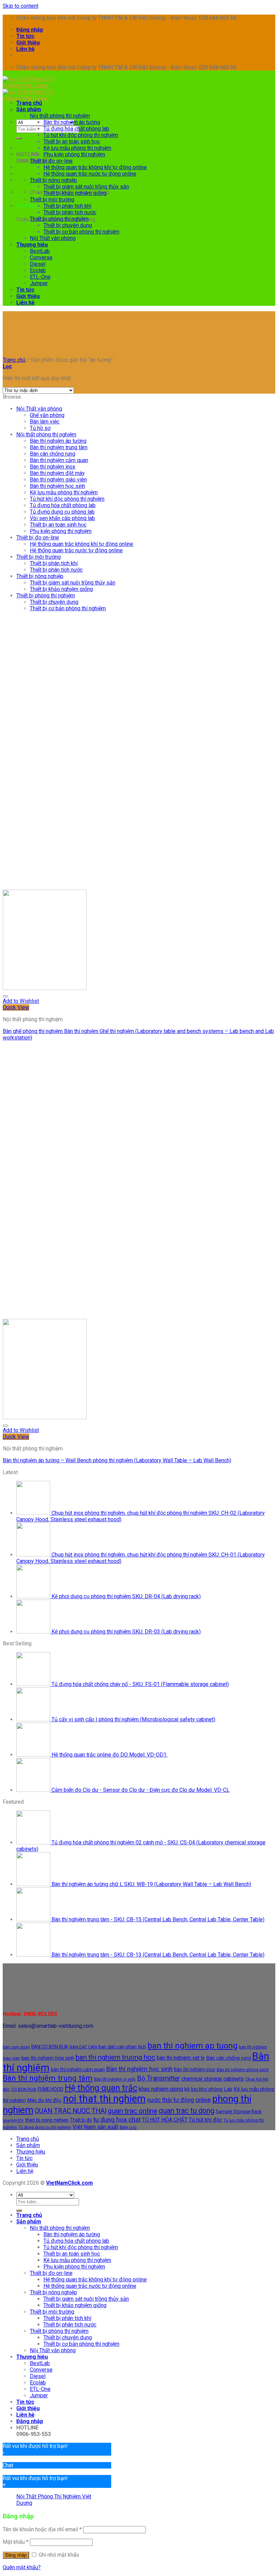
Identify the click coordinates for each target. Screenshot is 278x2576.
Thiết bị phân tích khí (67, 206)
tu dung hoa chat (117, 2119)
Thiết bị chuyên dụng (68, 225)
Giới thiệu (28, 43)
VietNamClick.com (69, 2183)
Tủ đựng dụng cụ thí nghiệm (45, 2127)
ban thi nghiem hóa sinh (48, 2058)
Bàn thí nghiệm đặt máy (57, 473)
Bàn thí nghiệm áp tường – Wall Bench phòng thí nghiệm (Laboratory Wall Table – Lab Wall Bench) (117, 1460)
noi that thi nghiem (104, 2099)
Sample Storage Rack (239, 2112)
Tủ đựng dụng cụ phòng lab (62, 512)
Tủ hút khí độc (205, 2120)
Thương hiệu (32, 245)
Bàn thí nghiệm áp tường (72, 122)
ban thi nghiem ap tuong (193, 2046)
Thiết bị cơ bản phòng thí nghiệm (81, 232)
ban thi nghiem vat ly (181, 2058)
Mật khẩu (16, 2542)
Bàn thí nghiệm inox (53, 467)
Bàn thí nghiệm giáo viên (58, 480)
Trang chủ (29, 103)
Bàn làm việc (45, 422)
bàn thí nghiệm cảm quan (78, 2069)
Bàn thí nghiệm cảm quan (59, 460)
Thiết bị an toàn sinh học (72, 142)
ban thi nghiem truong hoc (115, 2057)
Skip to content (21, 6)
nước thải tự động (171, 2100)
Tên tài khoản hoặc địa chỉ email (42, 2529)
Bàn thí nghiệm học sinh (57, 486)
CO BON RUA (24, 2089)
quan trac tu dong (186, 2111)
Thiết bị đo (81, 2120)
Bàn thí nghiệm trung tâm (59, 447)
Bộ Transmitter (158, 2078)
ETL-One (40, 277)
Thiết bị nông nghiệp (53, 180)
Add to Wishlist (21, 1001)
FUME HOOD (51, 2089)
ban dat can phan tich (122, 2047)
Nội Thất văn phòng (53, 238)
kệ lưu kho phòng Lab (208, 2089)
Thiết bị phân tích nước (70, 212)
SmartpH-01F (13, 2121)
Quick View (16, 1007)
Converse (41, 257)
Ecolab (38, 270)
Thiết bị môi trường (52, 200)
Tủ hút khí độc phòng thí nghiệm (81, 135)
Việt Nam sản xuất (95, 2127)
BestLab (40, 251)
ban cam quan (16, 2047)
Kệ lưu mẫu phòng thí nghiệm (77, 148)
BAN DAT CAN (83, 2047)
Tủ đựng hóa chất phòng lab (76, 129)
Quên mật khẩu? (22, 2567)
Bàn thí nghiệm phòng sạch (243, 2070)
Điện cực (128, 2127)
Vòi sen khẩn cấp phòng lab (62, 518)
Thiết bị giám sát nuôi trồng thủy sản (86, 187)
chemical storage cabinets (213, 2079)
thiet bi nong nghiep (47, 2120)
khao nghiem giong (161, 2089)
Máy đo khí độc (44, 2100)
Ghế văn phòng (47, 415)
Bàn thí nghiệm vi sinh (115, 2079)
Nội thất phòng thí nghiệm (60, 116)
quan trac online (133, 2111)
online (203, 2100)
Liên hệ (25, 49)
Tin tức (25, 36)
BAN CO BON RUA (50, 2047)
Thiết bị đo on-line (51, 161)
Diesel (38, 264)
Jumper (39, 283)
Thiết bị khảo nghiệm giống (75, 193)
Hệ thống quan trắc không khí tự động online (95, 167)
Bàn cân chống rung (53, 454)
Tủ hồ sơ (40, 428)
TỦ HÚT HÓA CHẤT (165, 2120)
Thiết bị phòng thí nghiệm (59, 219)
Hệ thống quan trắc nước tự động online (90, 174)
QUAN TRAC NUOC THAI (71, 2111)
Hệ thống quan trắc (101, 2088)
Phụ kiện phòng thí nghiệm (74, 154)
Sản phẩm (29, 109)
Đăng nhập (16, 2555)
